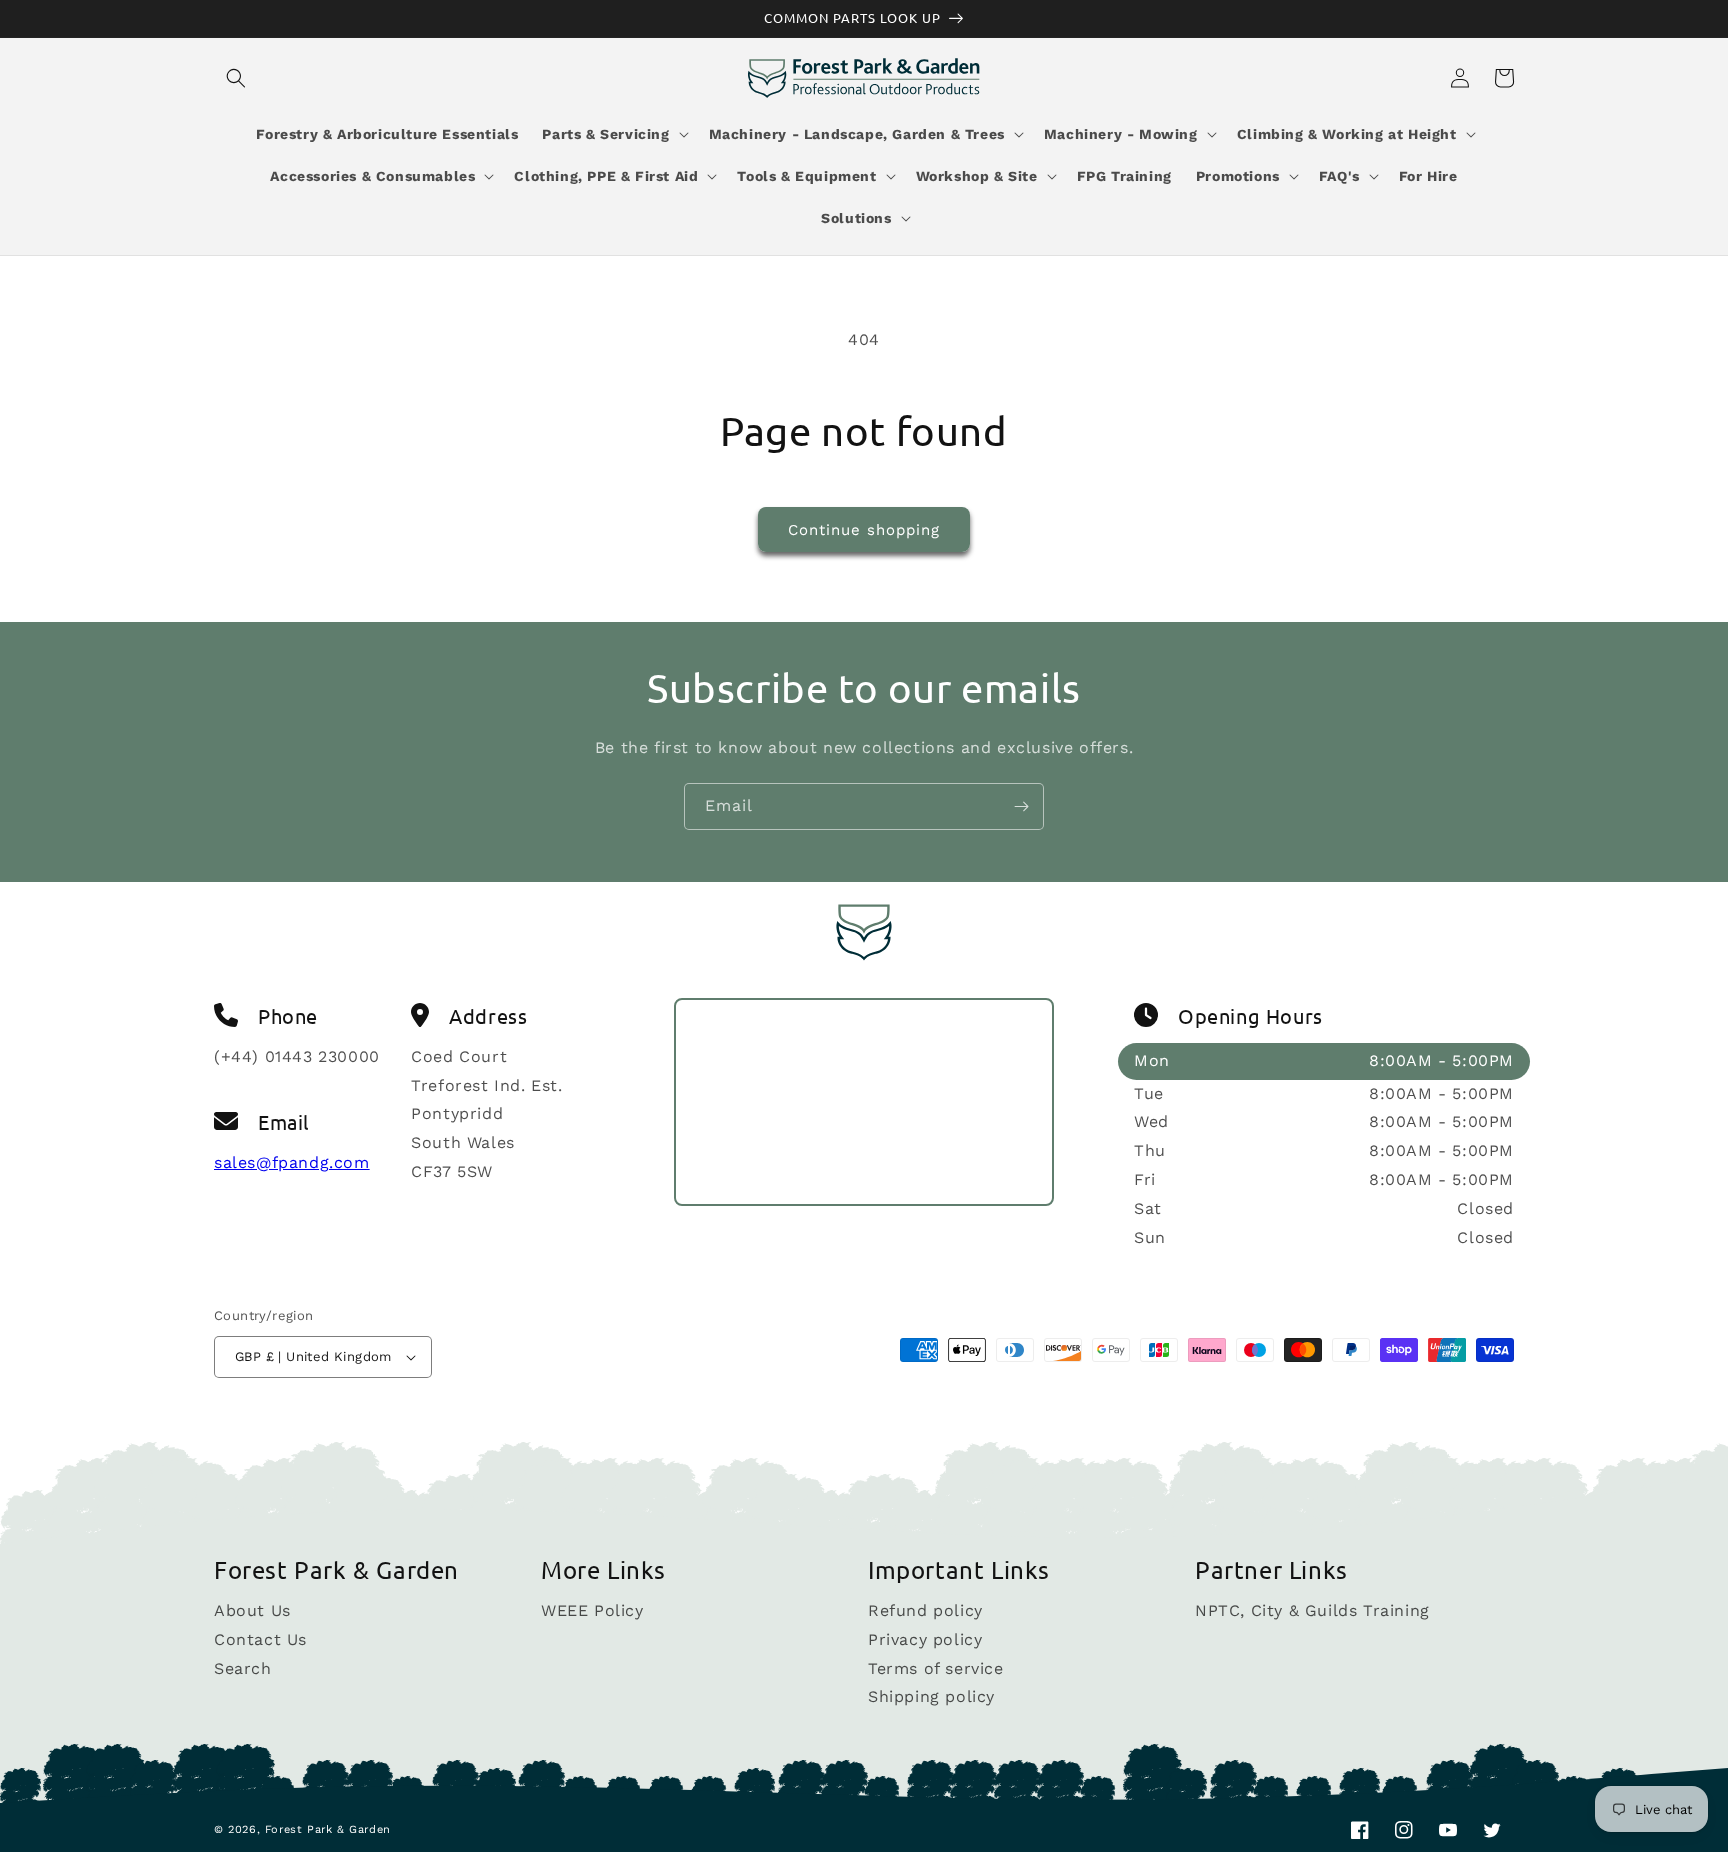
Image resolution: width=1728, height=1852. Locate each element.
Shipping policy (931, 1696)
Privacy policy (925, 1639)
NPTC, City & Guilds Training (1312, 1611)
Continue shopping (864, 530)
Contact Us (260, 1639)
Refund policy (925, 1611)
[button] (236, 78)
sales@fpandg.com (292, 1162)
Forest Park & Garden (328, 1829)
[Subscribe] (1021, 806)
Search (243, 1668)
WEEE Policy (592, 1611)
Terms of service (936, 1668)
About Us (252, 1611)
